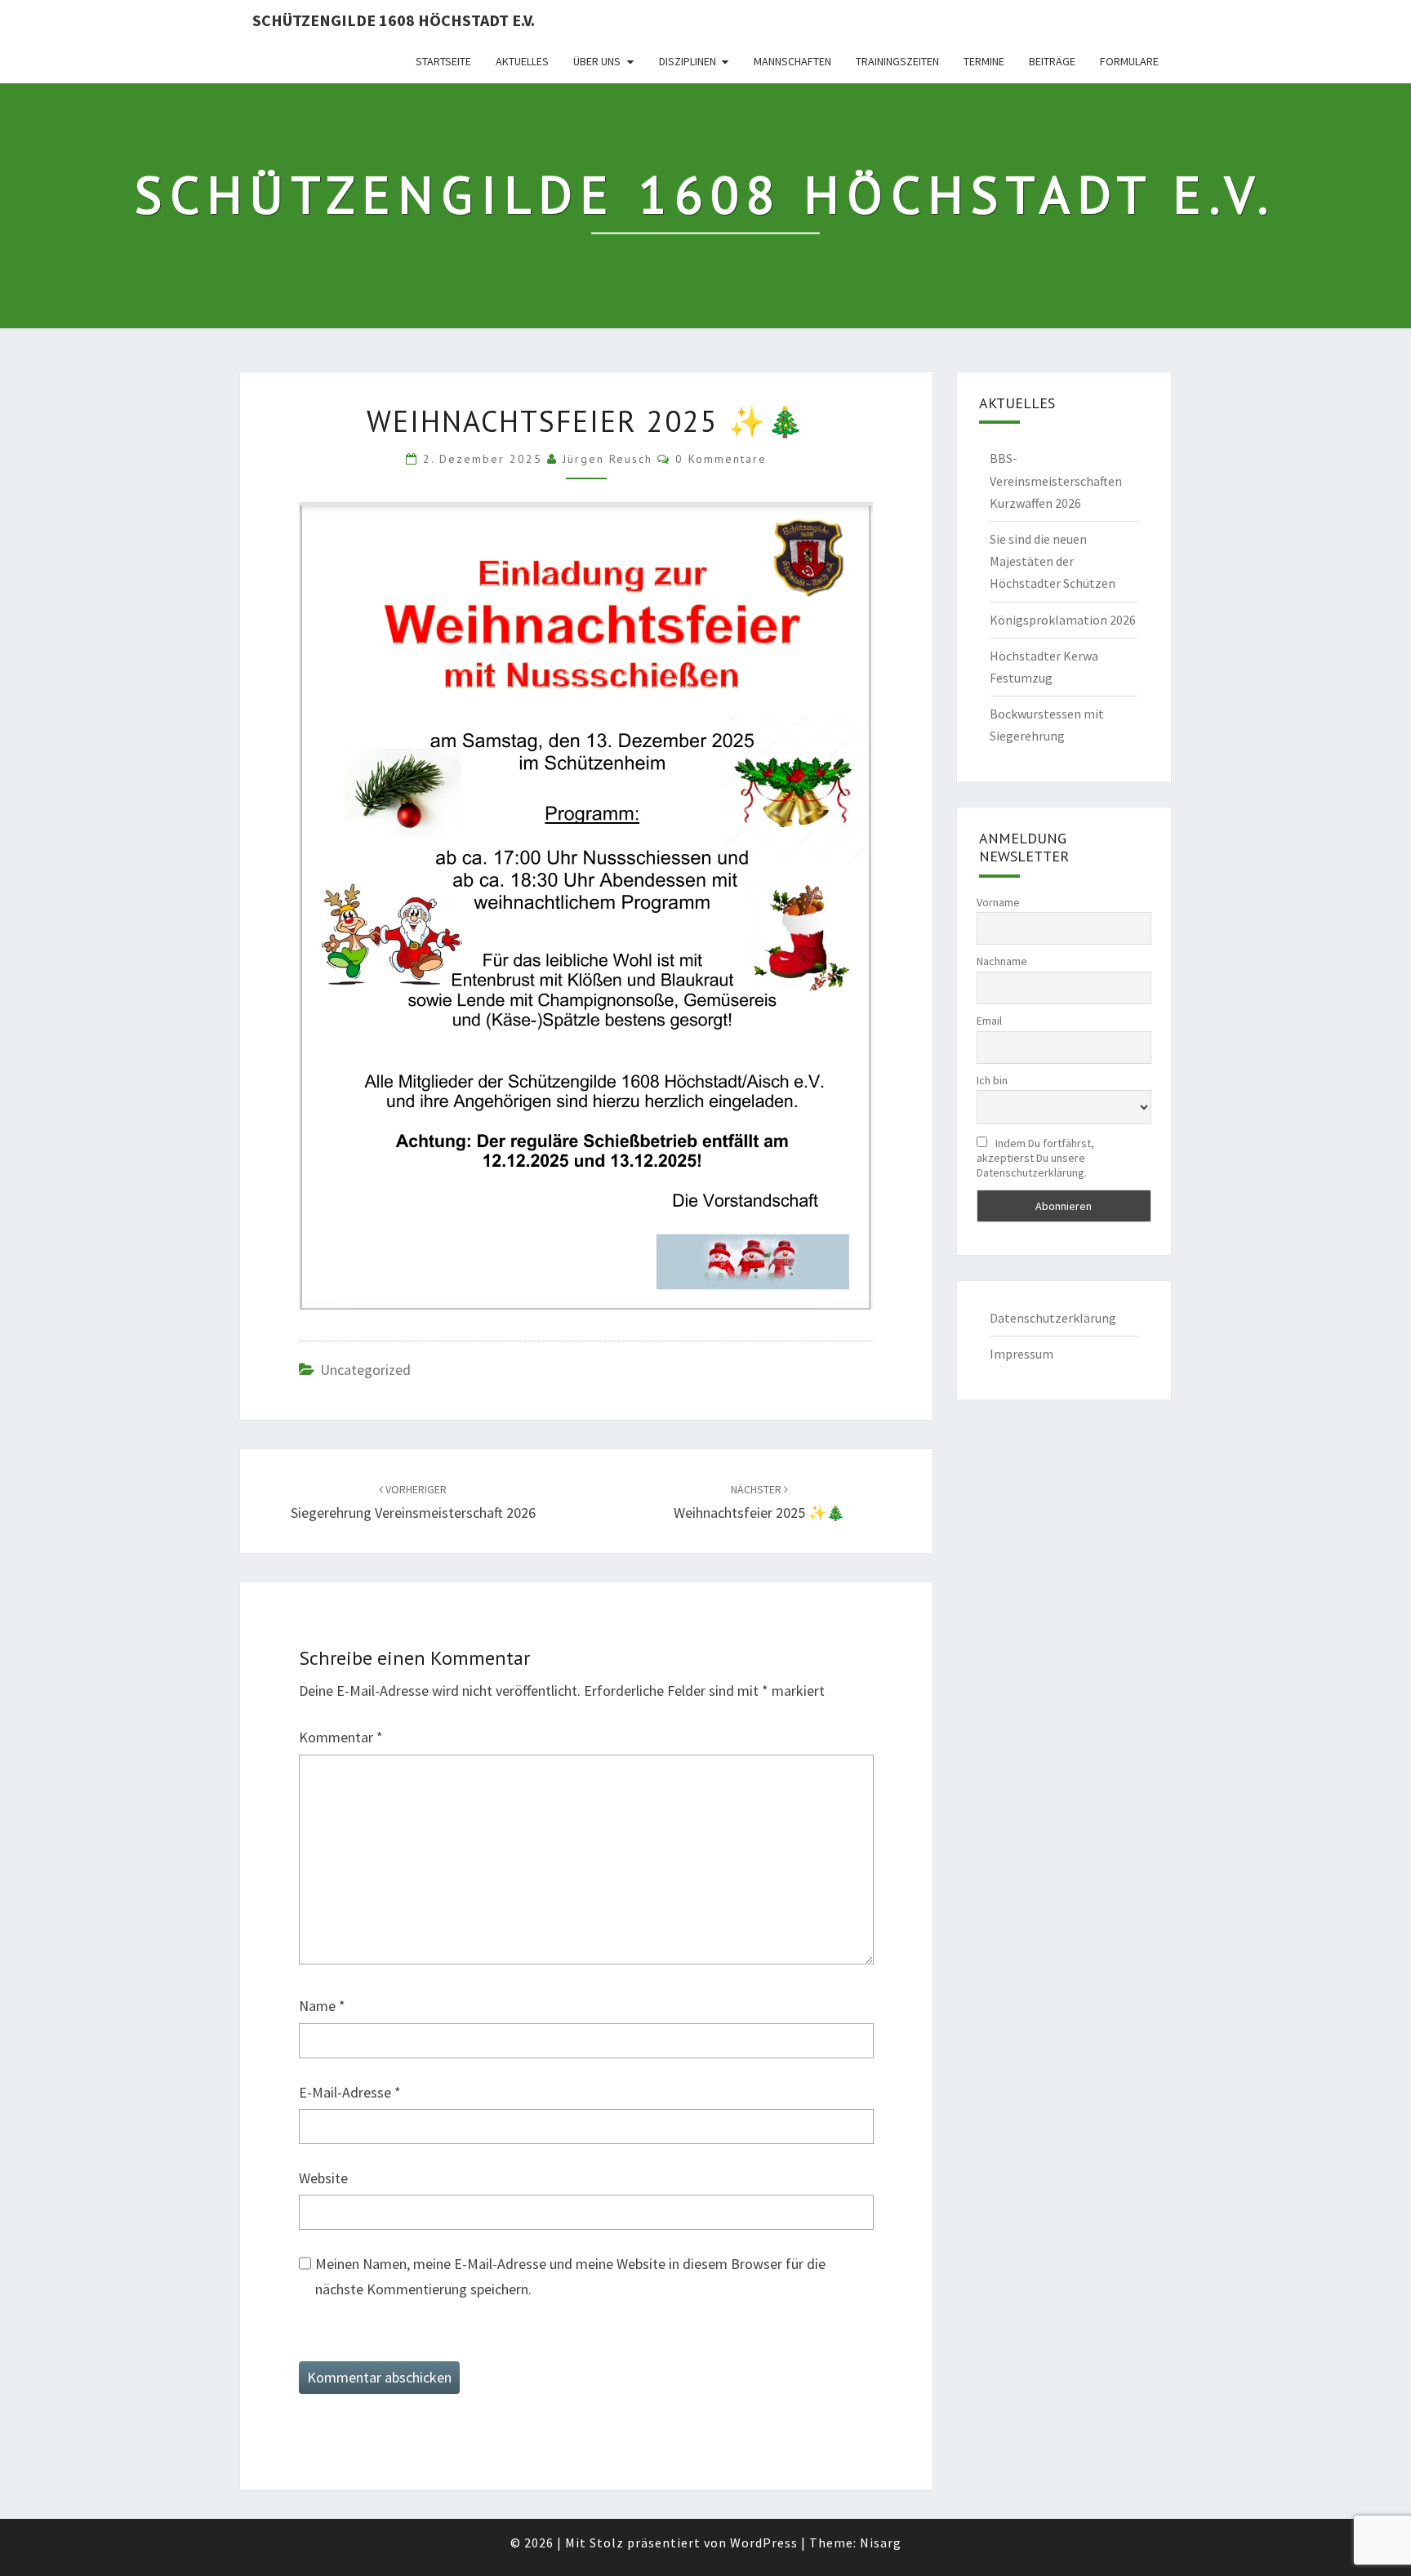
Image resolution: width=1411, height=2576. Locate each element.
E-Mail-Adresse (350, 2092)
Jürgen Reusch (608, 459)
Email (989, 1021)
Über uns (597, 61)
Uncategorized (365, 1370)
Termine (984, 61)
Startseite (443, 61)
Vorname (998, 902)
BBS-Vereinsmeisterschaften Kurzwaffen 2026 (1056, 480)
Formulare (1129, 61)
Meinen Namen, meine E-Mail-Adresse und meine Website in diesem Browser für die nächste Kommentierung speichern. (570, 2276)
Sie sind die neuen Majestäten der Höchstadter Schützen (1053, 561)
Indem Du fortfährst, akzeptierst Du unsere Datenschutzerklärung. (1035, 1158)
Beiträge (1052, 61)
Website (323, 2178)
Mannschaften (792, 61)
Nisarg (881, 2543)
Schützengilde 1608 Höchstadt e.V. (394, 20)
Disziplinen (688, 61)
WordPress (764, 2543)
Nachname (1002, 961)
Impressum (1022, 1354)
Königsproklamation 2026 (1063, 620)
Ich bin (992, 1080)
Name (322, 2006)
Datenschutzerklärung (1053, 1318)
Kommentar (341, 1737)
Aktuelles (522, 61)
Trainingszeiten (897, 61)
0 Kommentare (721, 459)
